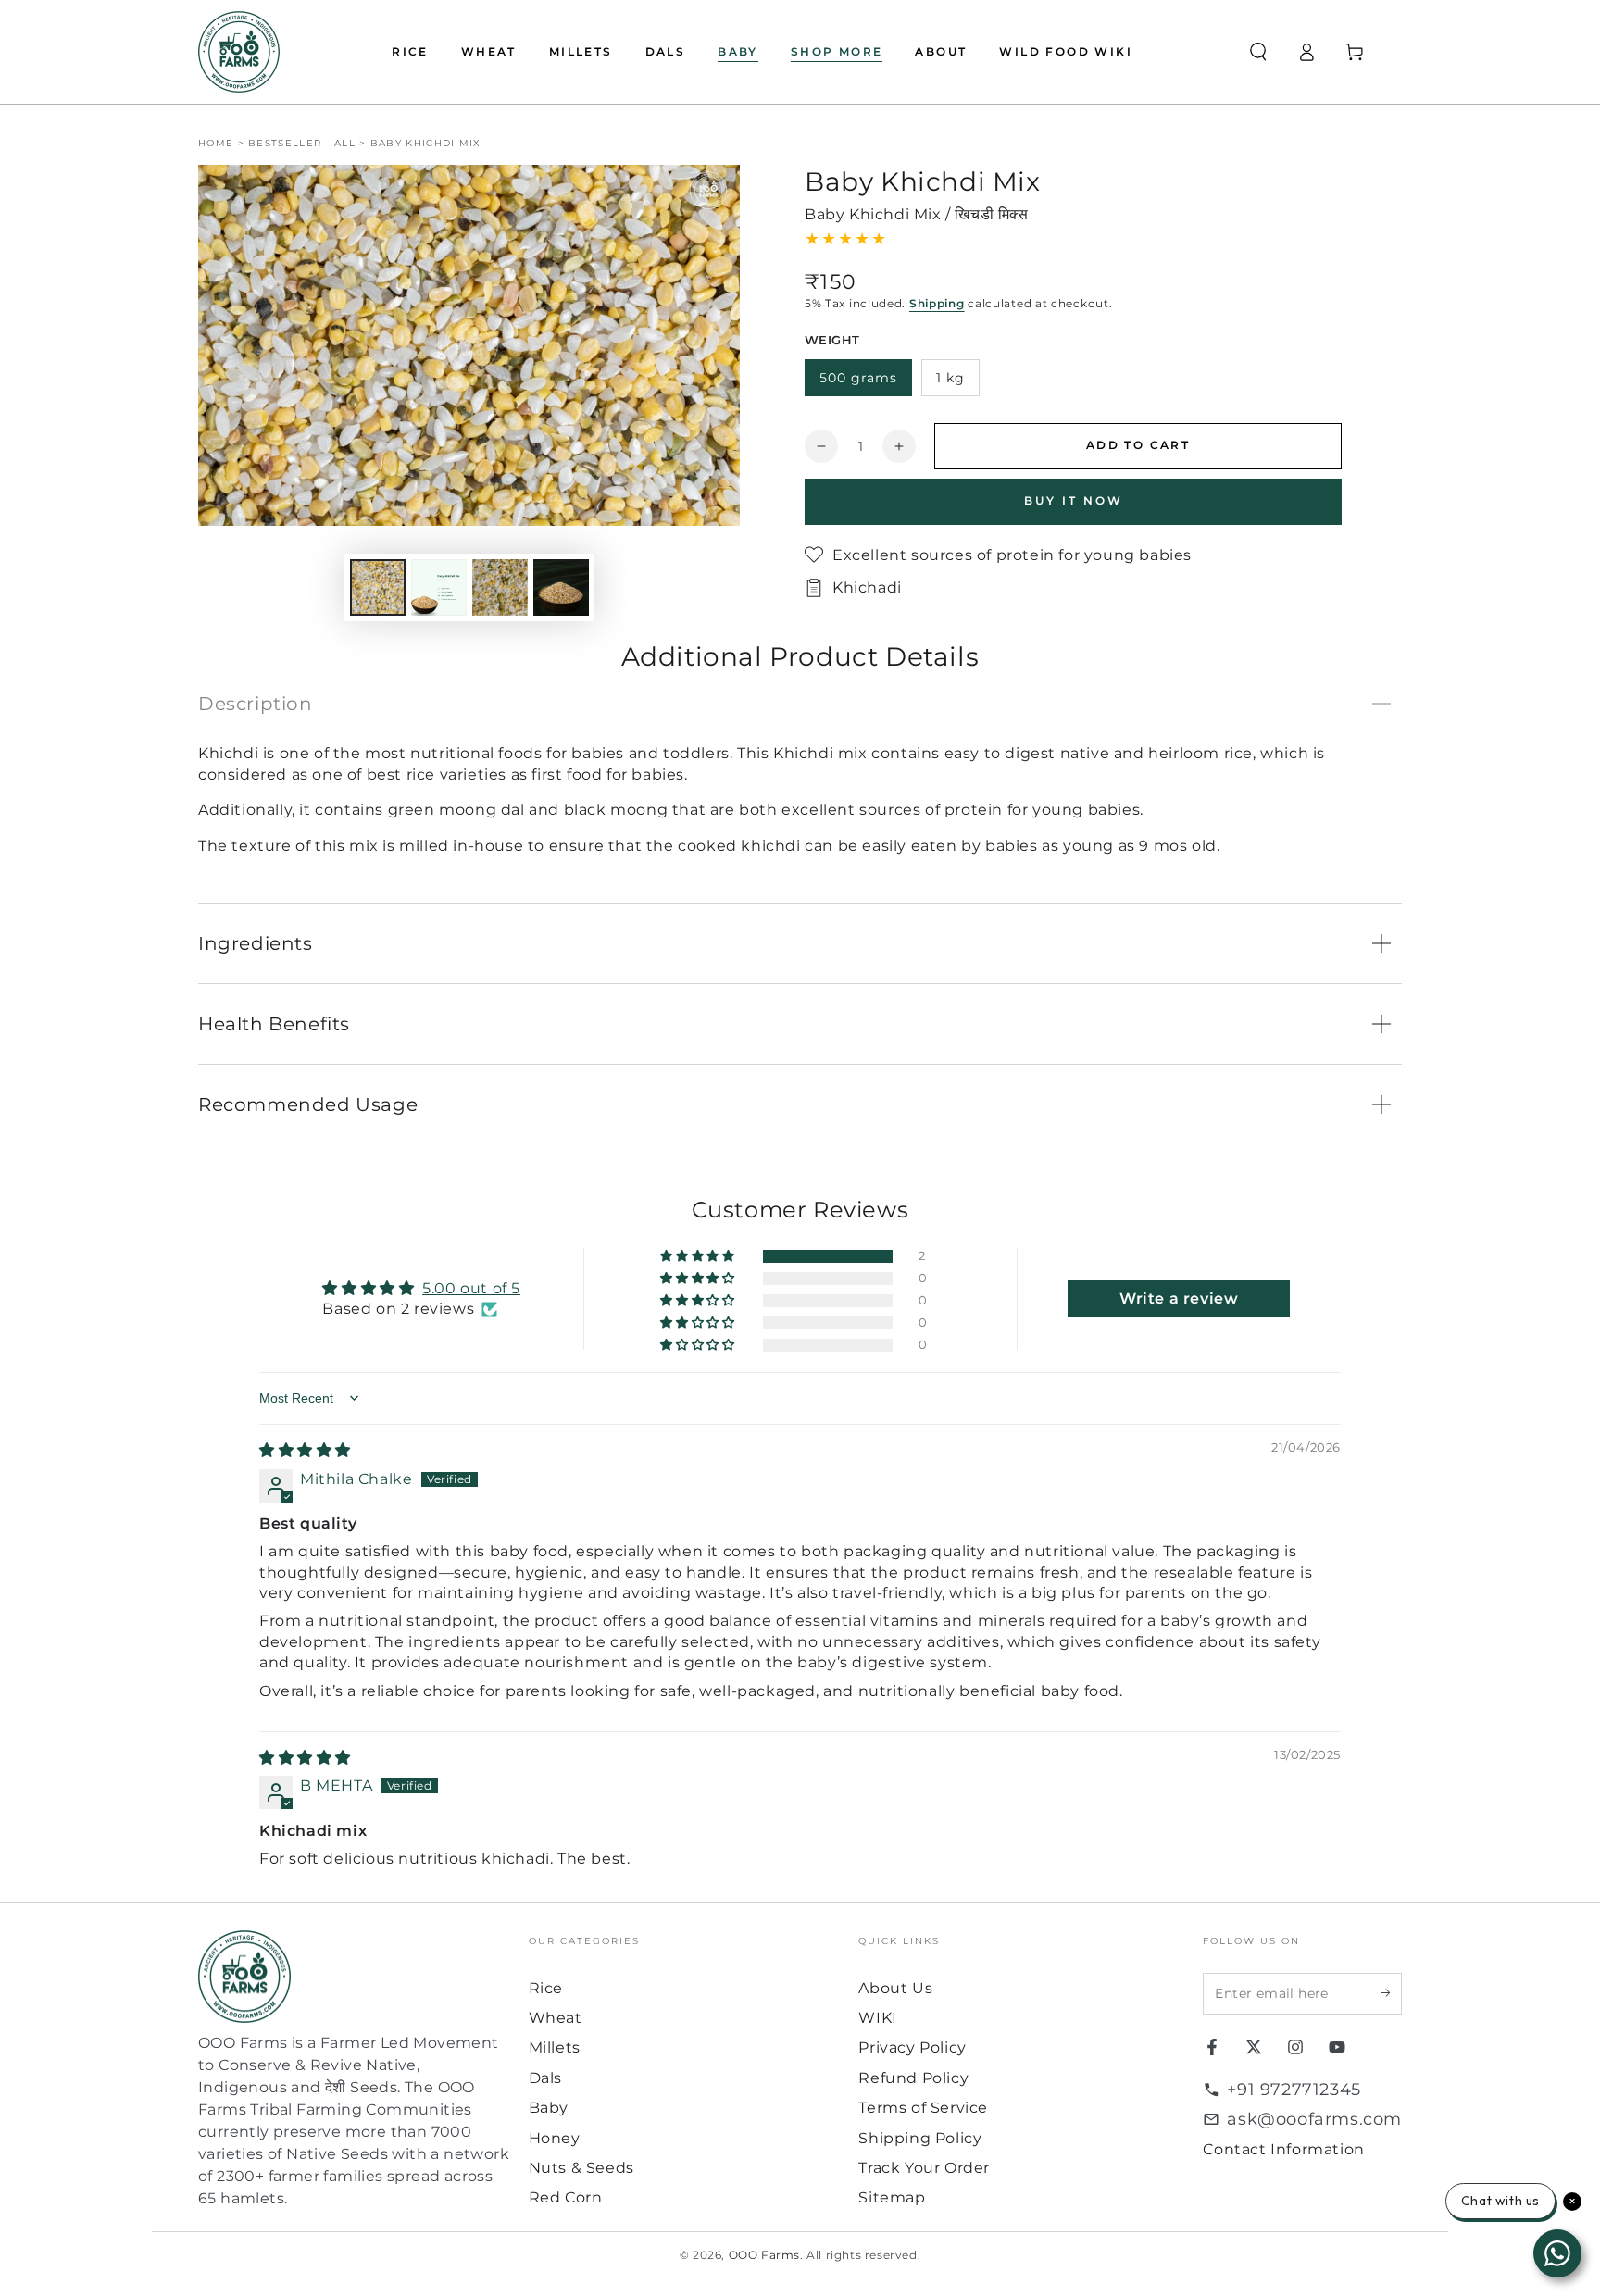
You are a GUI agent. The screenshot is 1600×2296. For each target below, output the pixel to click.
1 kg (950, 378)
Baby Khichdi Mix (426, 143)
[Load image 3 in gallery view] (500, 587)
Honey (555, 2138)
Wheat (556, 2018)
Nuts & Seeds (581, 2168)
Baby (549, 2108)
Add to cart (1138, 445)
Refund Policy (913, 2078)
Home (216, 143)
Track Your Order (924, 2168)
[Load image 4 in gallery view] (561, 587)
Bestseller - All (302, 143)
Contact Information (1283, 2149)
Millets (555, 2047)
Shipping (937, 303)
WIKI (877, 2018)
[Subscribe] (1391, 1993)
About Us (895, 1988)
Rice (546, 1988)
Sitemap (892, 2197)
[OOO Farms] (239, 52)
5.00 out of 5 (471, 1288)
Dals (545, 2078)
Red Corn (566, 2197)
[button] (1258, 52)
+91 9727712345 (1294, 2090)
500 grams (858, 378)
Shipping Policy (920, 2138)
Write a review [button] (1179, 1298)
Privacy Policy (912, 2047)
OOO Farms (764, 2255)
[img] (305, 1450)
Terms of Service (923, 2108)
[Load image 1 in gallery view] (378, 587)
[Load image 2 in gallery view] (439, 587)
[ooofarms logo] (354, 1977)
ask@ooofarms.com (1314, 2119)
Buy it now (1074, 500)
